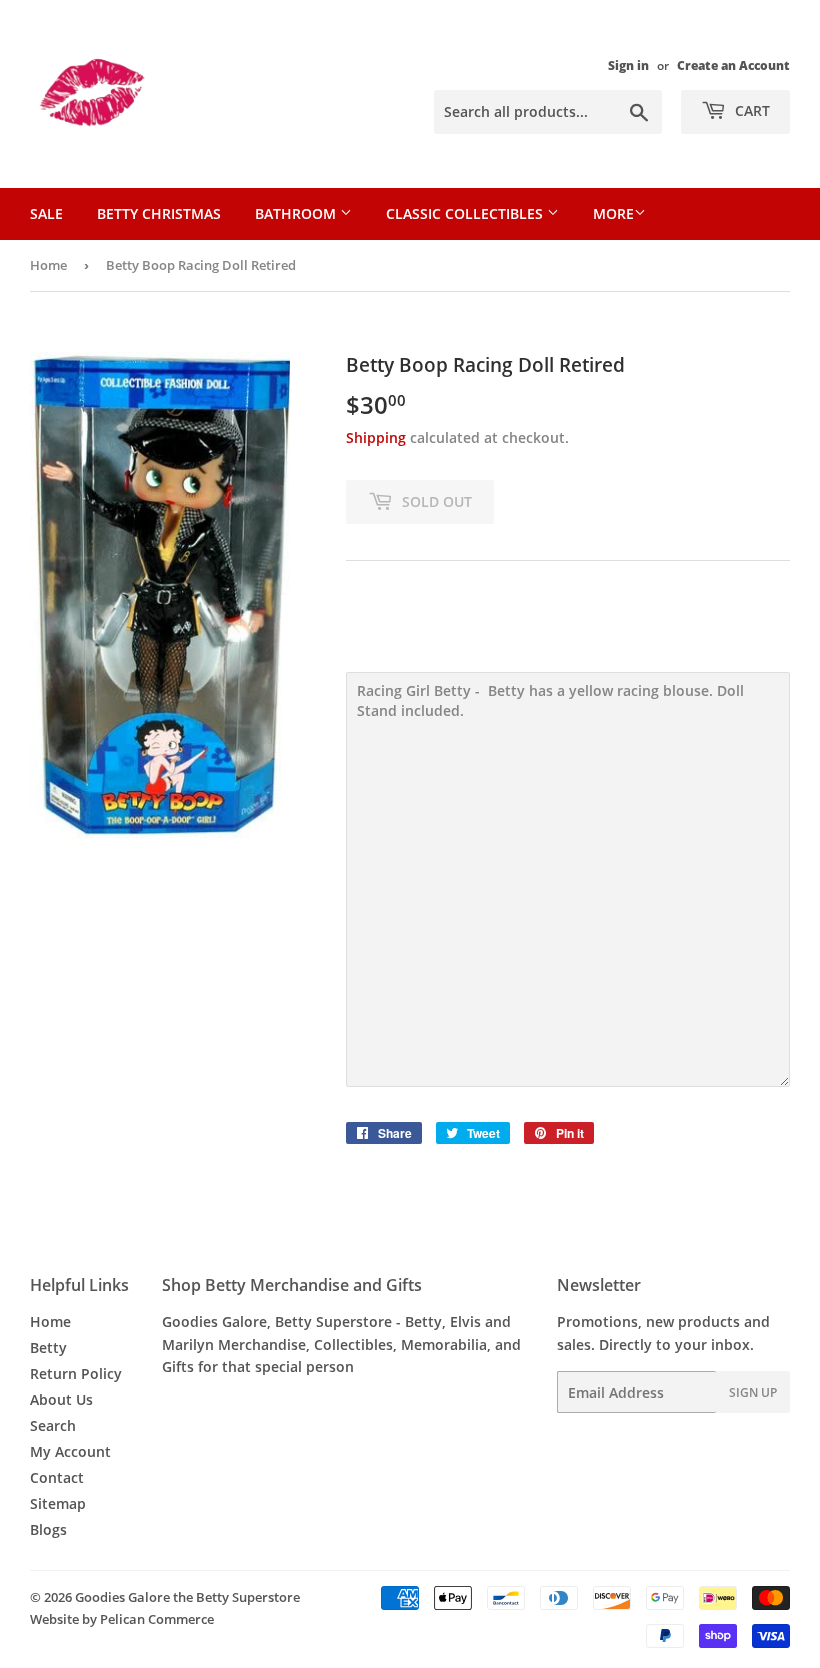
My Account (70, 1451)
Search (53, 1425)
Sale (46, 213)
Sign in (628, 65)
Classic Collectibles (466, 213)
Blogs (48, 1529)
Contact (57, 1477)
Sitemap (58, 1503)
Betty (48, 1347)
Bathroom (297, 213)
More (613, 213)
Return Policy (76, 1373)
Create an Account (733, 65)
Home (48, 265)
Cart (750, 110)
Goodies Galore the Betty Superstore (187, 1597)
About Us (61, 1399)
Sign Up (753, 1392)
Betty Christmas (159, 213)
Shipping (376, 437)
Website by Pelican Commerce (122, 1619)
